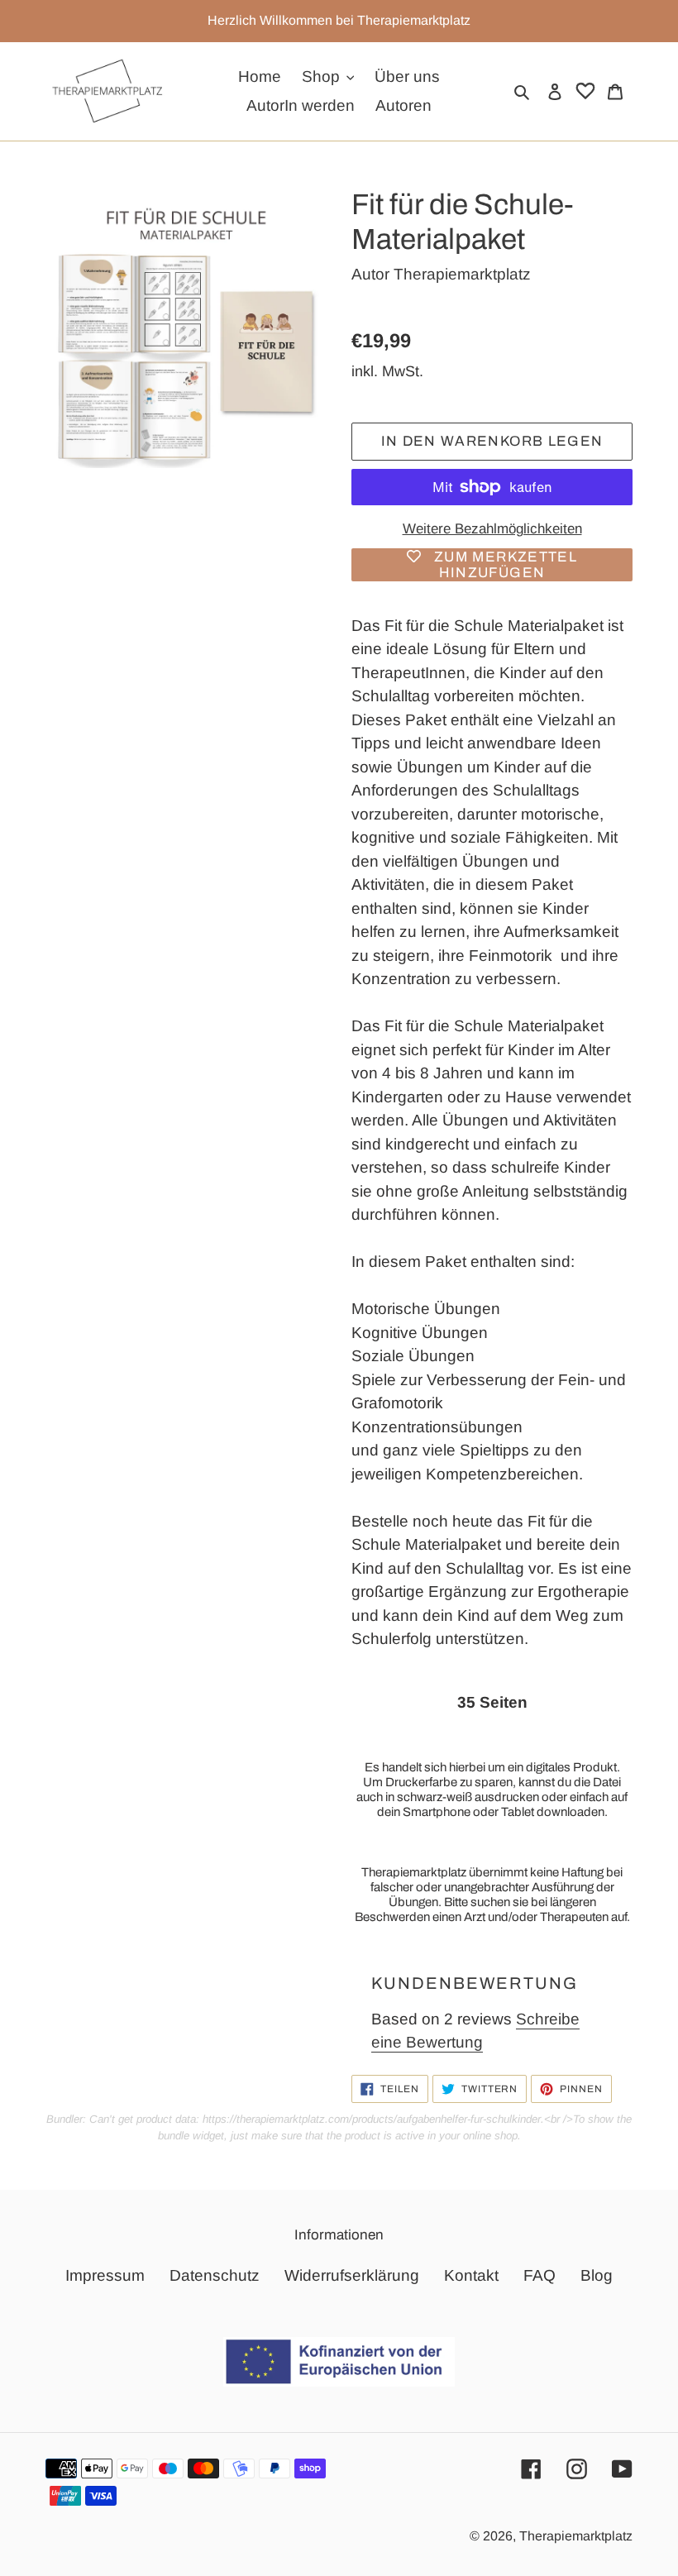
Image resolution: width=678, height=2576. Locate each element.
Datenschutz (215, 2275)
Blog (597, 2275)
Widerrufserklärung (352, 2275)
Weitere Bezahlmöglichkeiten (492, 529)
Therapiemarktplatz (462, 274)
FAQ (540, 2275)
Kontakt (471, 2275)
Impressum (105, 2275)
